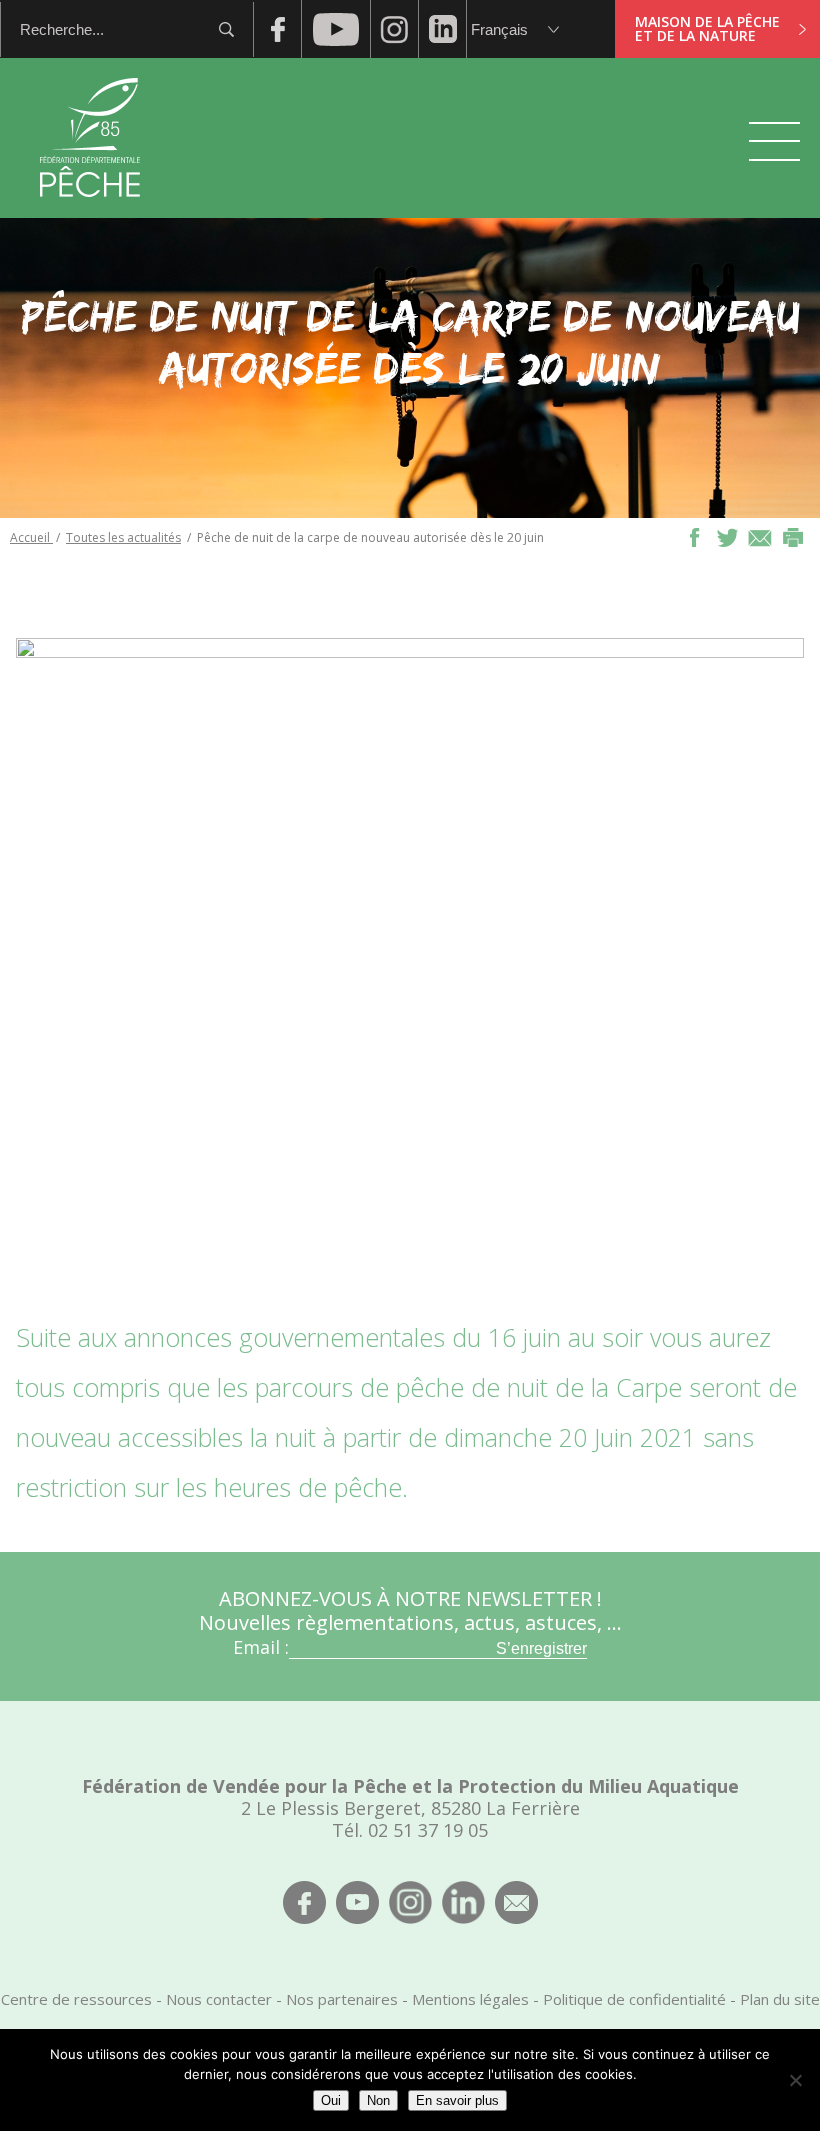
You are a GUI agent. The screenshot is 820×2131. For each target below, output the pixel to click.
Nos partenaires (342, 1999)
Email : (261, 1647)
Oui (331, 2100)
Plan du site (780, 1999)
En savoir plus (457, 2100)
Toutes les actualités (123, 537)
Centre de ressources (76, 1999)
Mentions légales (470, 1999)
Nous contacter (219, 1999)
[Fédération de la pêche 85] (90, 210)
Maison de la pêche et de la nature (707, 28)
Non (378, 2100)
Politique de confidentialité (634, 1999)
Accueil (31, 537)
